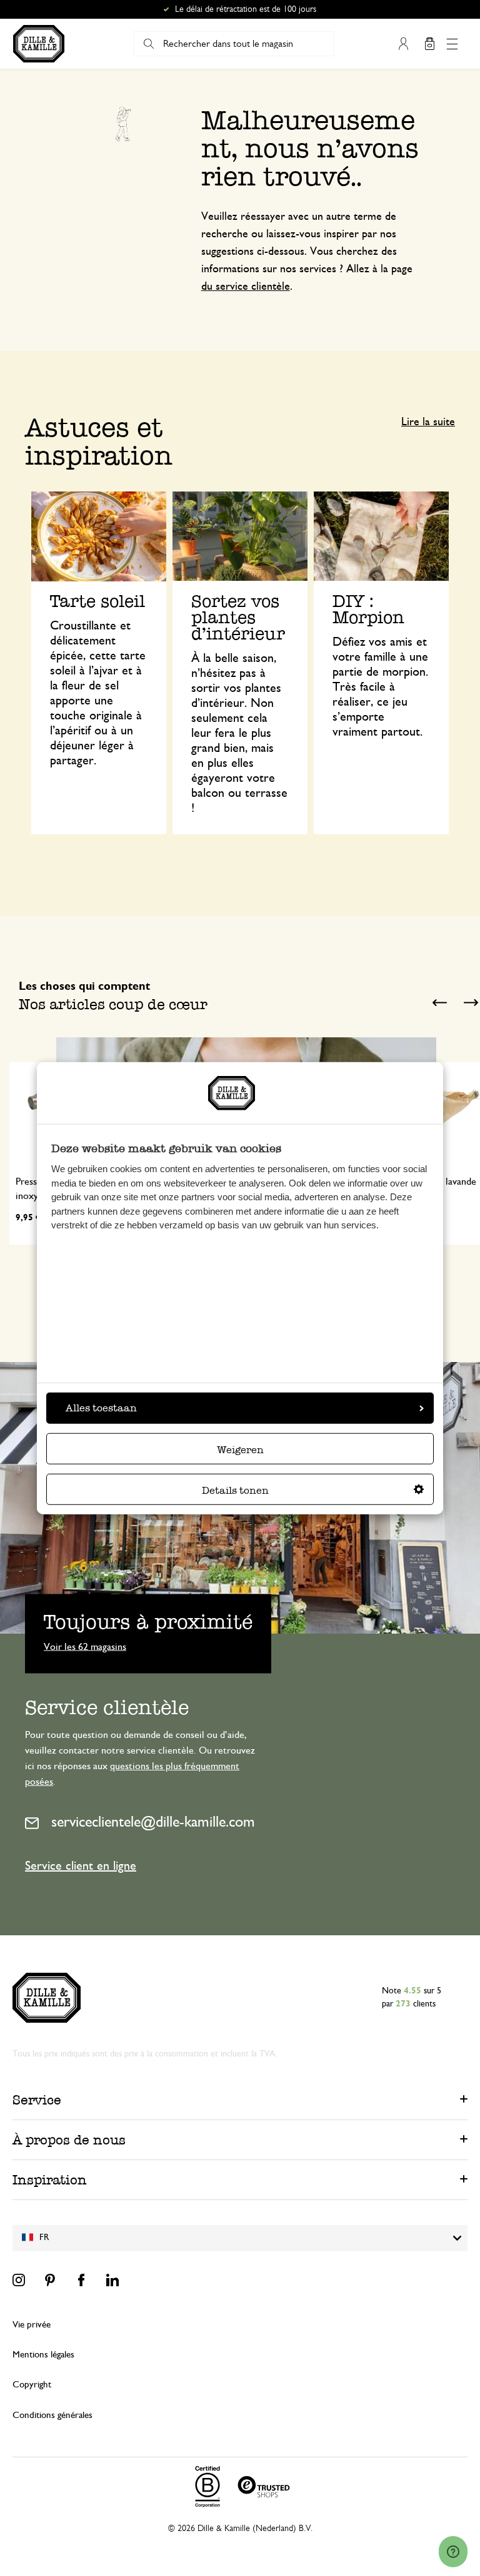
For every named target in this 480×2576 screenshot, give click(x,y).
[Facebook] (81, 2280)
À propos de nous (69, 2140)
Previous (439, 1003)
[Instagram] (19, 2280)
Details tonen (235, 1490)
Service (37, 2100)
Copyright (32, 2385)
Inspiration (50, 2180)
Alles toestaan (101, 1408)
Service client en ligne (81, 1866)
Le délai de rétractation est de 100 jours (246, 9)
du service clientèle (246, 287)
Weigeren (240, 1450)
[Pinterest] (50, 2280)
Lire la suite (428, 422)
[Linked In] (112, 2280)
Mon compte (403, 44)
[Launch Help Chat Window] (453, 2552)
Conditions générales (52, 2415)
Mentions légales (43, 2355)
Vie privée (32, 2325)
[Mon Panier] (429, 44)
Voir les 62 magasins (85, 1646)
